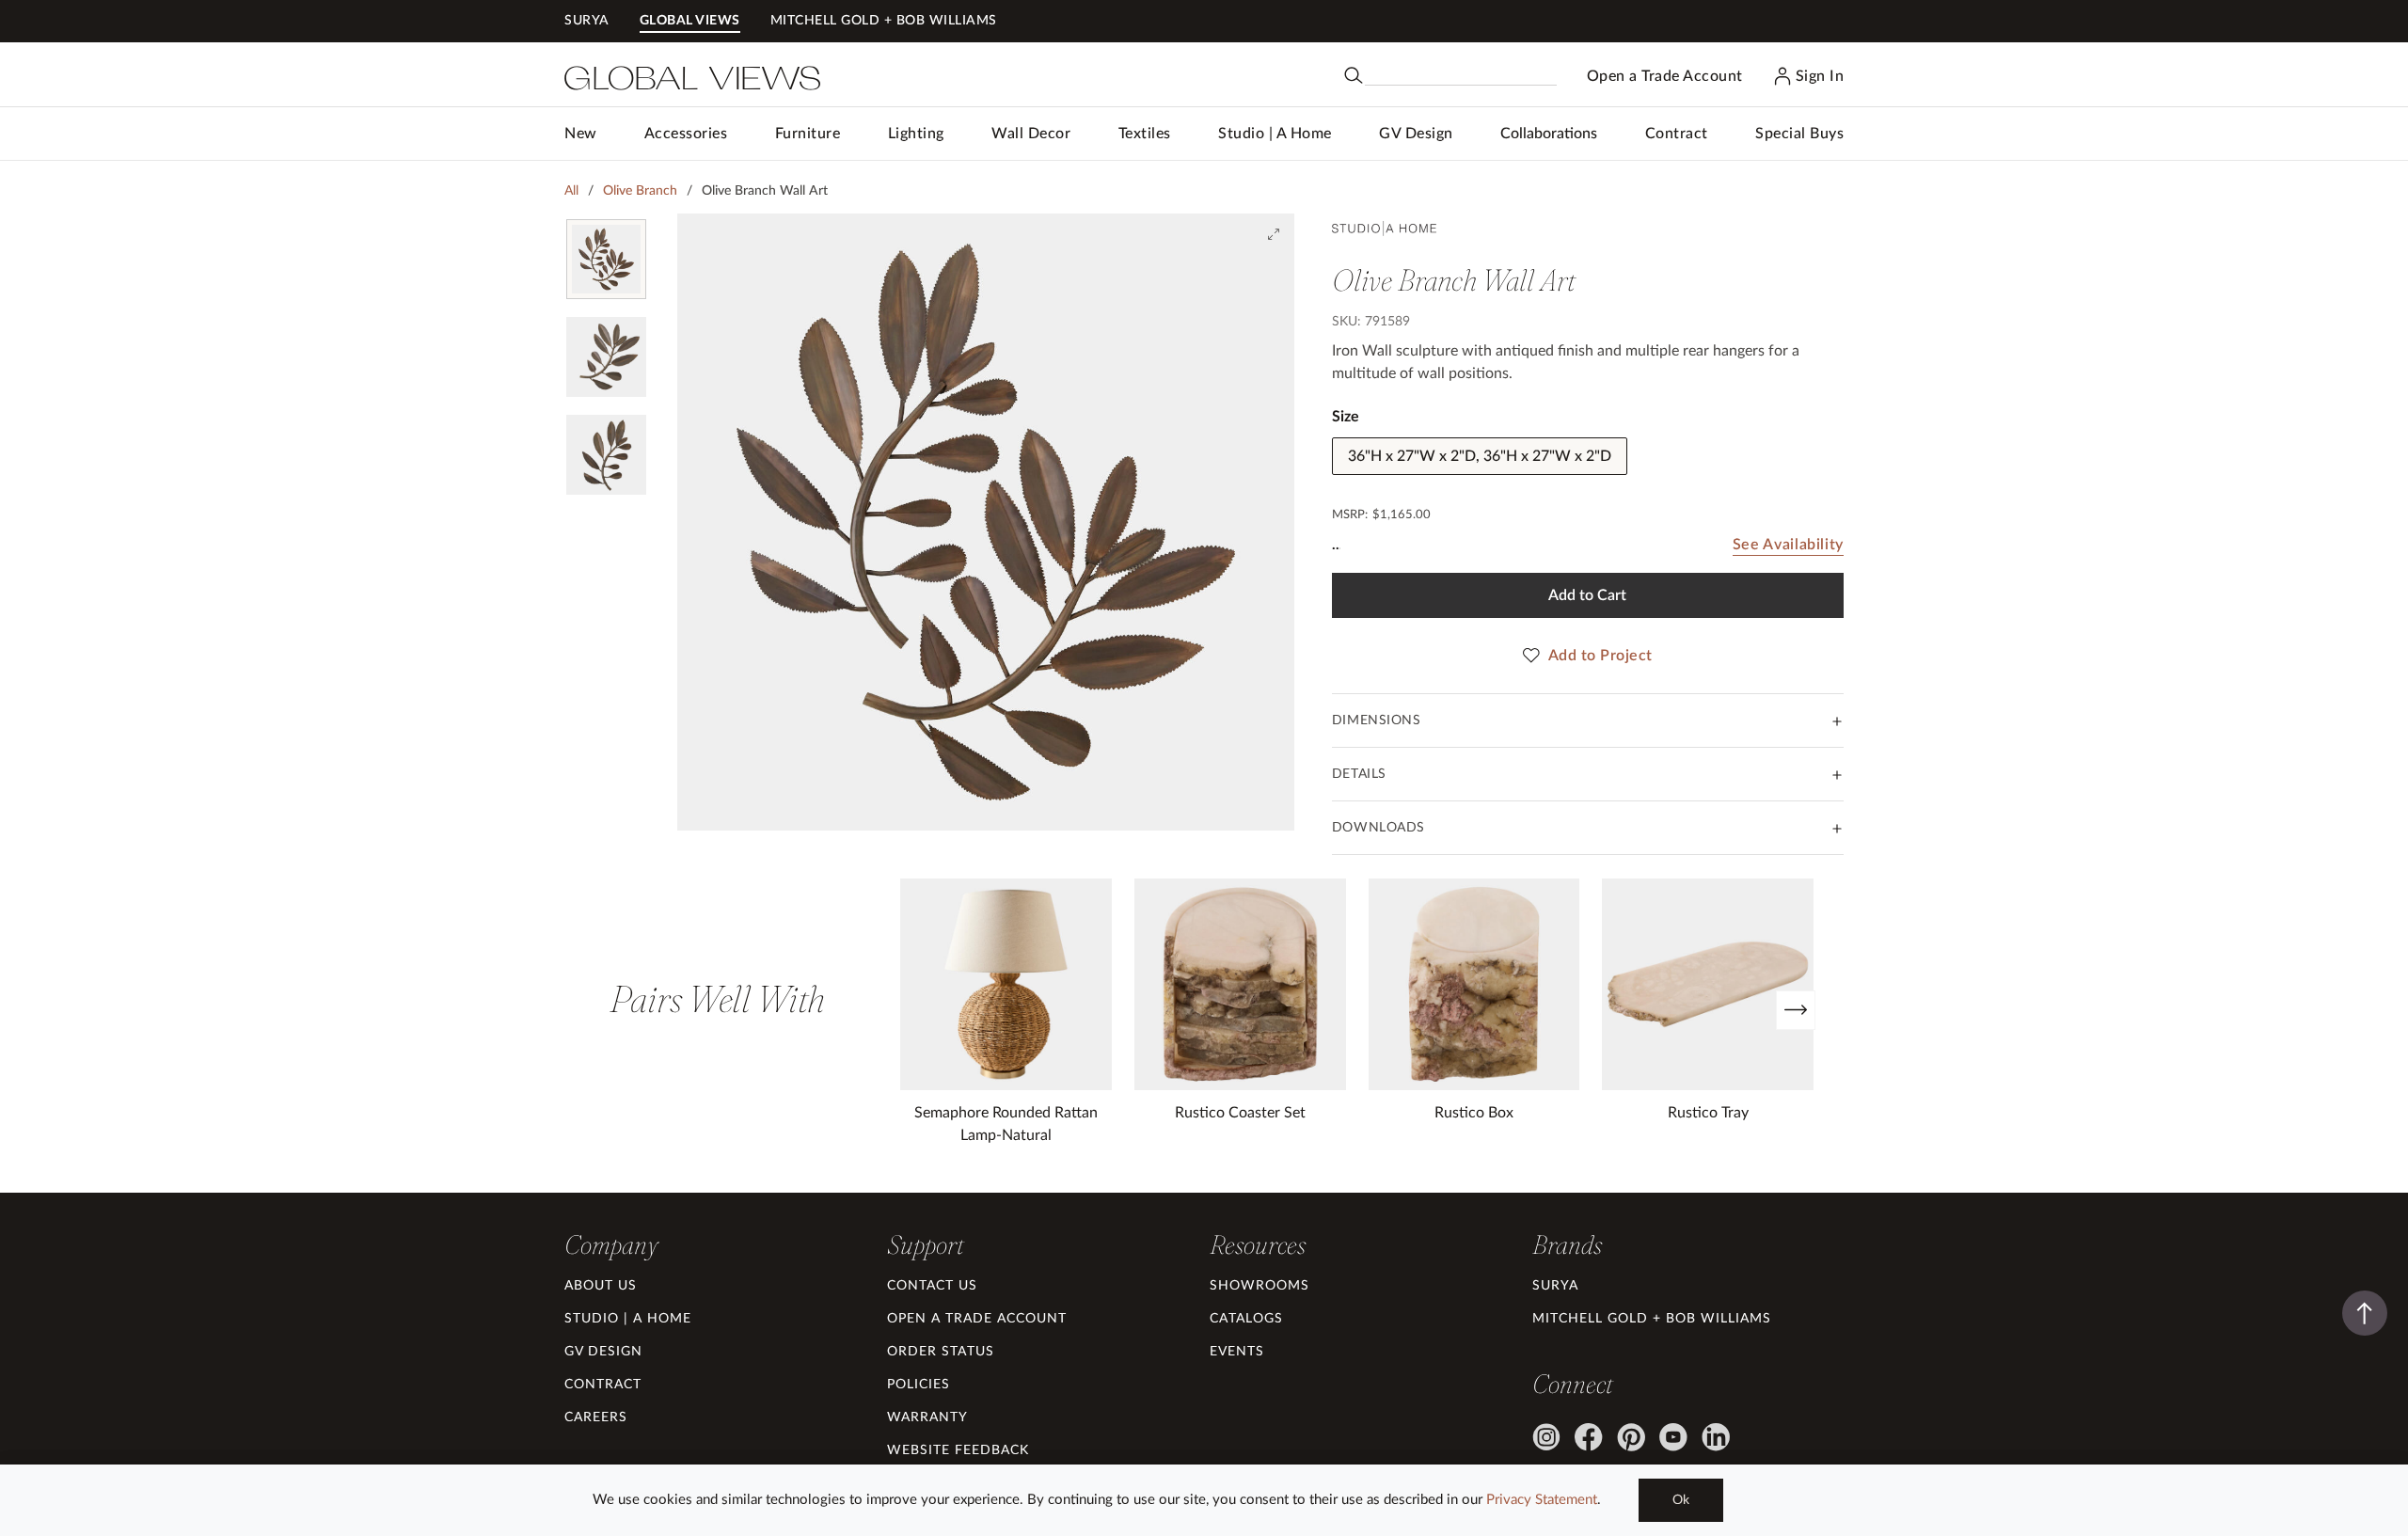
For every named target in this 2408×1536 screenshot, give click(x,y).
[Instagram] (1546, 1437)
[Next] (1796, 1010)
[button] (686, 134)
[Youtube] (1673, 1437)
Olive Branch (640, 191)
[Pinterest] (1631, 1437)
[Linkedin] (1716, 1437)
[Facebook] (1589, 1437)
